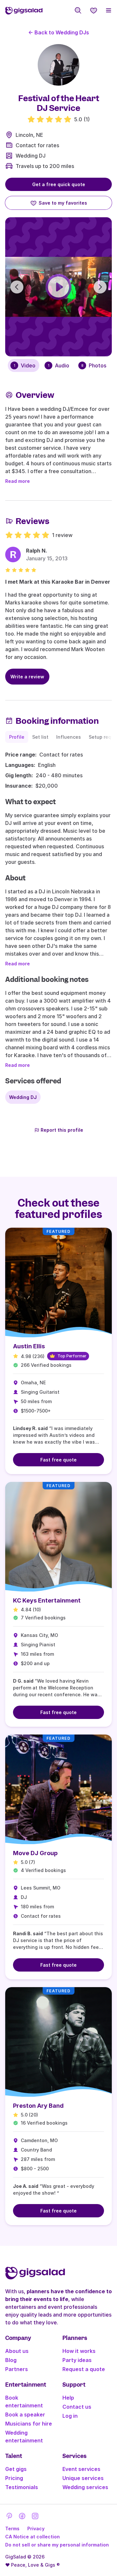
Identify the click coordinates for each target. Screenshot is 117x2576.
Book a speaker (25, 2415)
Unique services (83, 2478)
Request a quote (84, 2369)
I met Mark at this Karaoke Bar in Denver (58, 582)
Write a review (27, 677)
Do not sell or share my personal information (57, 2545)
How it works (79, 2351)
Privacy (36, 2528)
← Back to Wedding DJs (59, 32)
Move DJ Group (35, 1853)
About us (17, 2351)
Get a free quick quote (59, 184)
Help (68, 2398)
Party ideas (77, 2360)
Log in (70, 2416)
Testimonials (22, 2487)
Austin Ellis (29, 1346)
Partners (17, 2369)
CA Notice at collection (32, 2537)
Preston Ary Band (38, 2106)
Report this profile (62, 1130)
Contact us (77, 2407)
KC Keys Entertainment (47, 1600)
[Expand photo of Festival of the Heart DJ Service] (58, 65)
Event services (81, 2469)
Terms (12, 2528)
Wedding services (85, 2487)
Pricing (14, 2478)
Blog (11, 2360)
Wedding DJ (31, 156)
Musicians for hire (29, 2424)
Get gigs (16, 2469)
